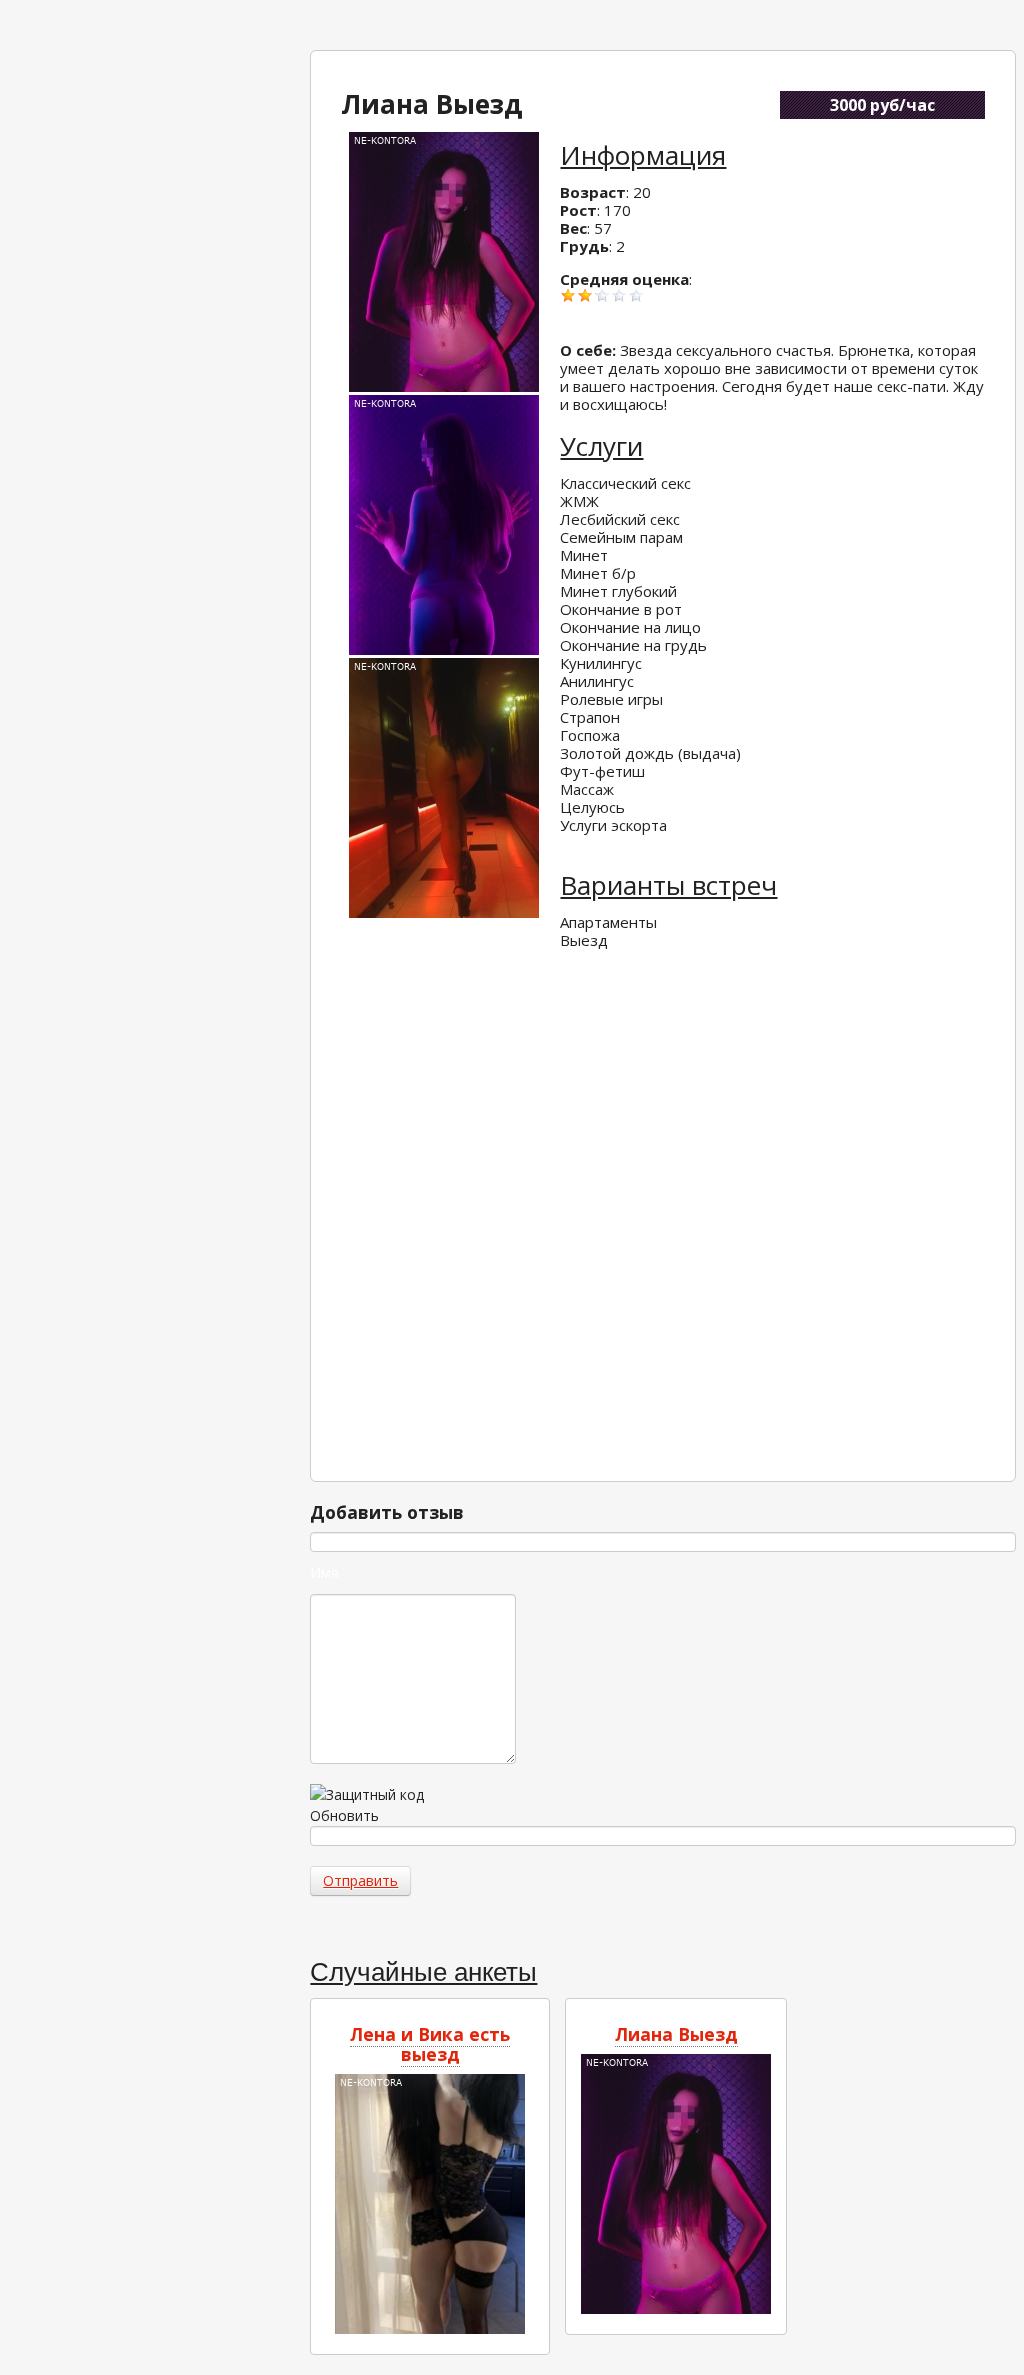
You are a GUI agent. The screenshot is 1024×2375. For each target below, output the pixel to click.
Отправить (360, 1880)
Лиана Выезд (676, 2034)
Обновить (344, 1815)
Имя (324, 1572)
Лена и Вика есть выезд (430, 2044)
